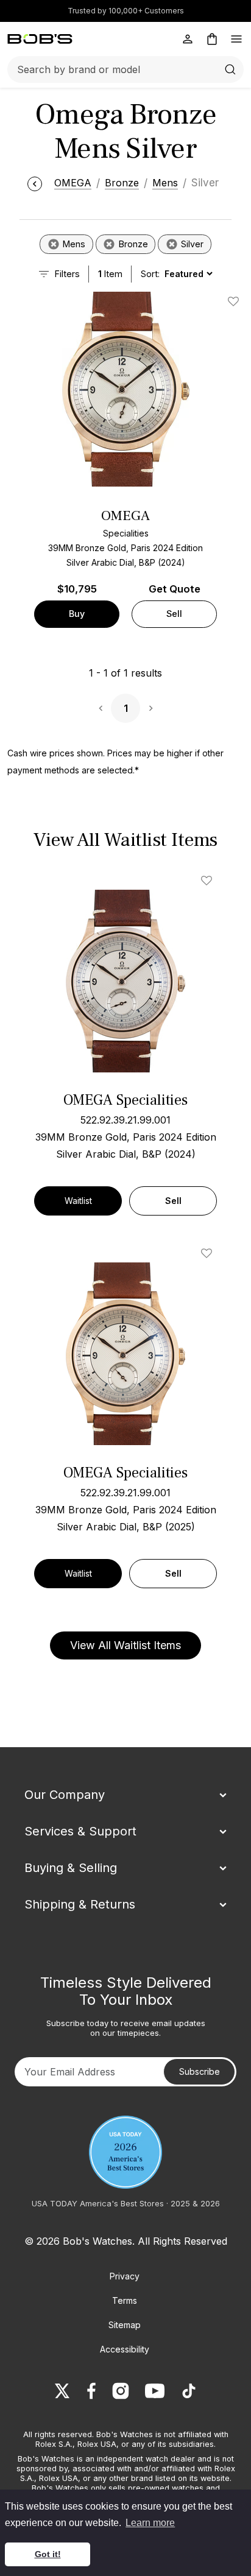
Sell (174, 614)
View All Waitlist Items (125, 1645)
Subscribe (200, 2071)
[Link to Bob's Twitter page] (62, 2391)
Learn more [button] (150, 2523)
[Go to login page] (188, 39)
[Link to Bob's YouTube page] (155, 2391)
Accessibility (125, 2349)
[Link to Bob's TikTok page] (189, 2391)
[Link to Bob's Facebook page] (91, 2391)
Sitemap (125, 2325)
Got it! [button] (48, 2554)
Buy (77, 614)
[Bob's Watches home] (40, 39)
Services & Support (80, 1831)
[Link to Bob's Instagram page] (121, 2391)
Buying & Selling (71, 1868)
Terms (125, 2300)
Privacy (125, 2276)
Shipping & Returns (80, 1904)
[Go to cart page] (212, 39)
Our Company (65, 1795)
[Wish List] (209, 881)
